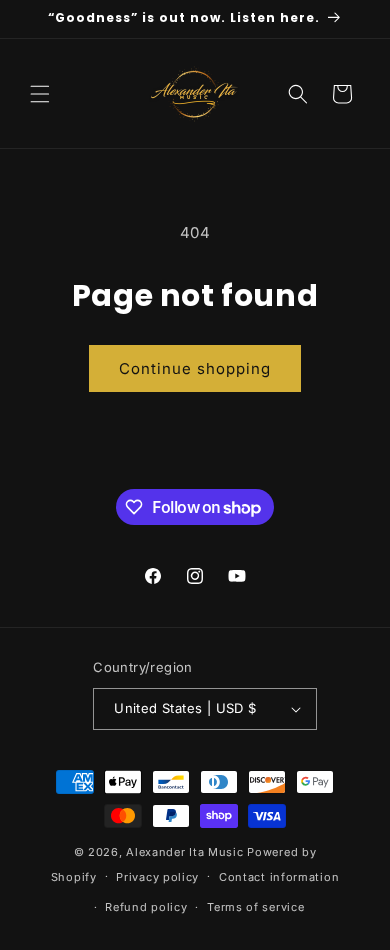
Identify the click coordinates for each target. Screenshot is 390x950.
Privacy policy (157, 877)
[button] (40, 94)
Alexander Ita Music (184, 852)
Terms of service (255, 907)
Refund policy (146, 907)
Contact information (279, 877)
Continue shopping (195, 368)
